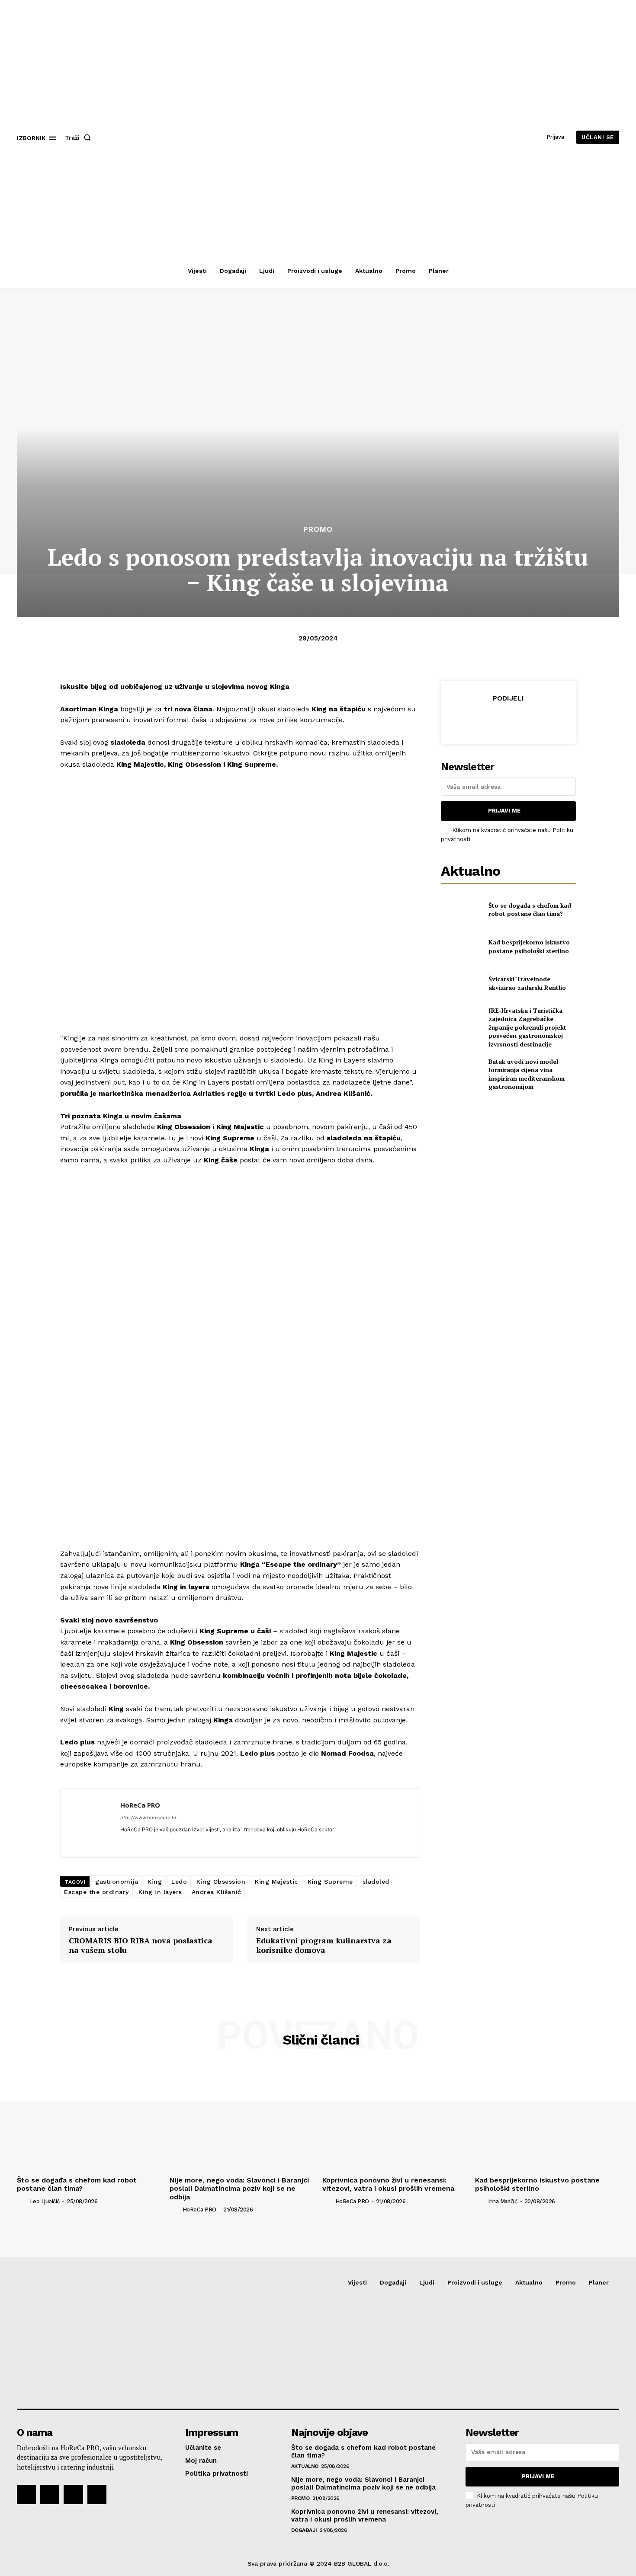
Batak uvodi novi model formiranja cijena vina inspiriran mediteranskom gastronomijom (527, 1074)
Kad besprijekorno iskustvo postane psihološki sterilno (529, 946)
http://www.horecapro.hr (148, 1818)
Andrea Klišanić (217, 1892)
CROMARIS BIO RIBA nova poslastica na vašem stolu (141, 1945)
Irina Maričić (503, 2201)
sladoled (376, 1882)
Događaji (304, 2530)
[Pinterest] (508, 720)
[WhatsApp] (528, 720)
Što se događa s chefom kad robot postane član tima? (530, 910)
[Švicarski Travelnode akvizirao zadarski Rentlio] (461, 983)
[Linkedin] (124, 1842)
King (155, 1882)
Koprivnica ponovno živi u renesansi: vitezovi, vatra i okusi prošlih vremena (388, 2184)
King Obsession (221, 1882)
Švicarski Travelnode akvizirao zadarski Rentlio (527, 983)
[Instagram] (50, 2494)
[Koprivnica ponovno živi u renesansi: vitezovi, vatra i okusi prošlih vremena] (394, 2119)
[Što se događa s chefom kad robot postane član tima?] (461, 909)
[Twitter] (488, 720)
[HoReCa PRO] (90, 1823)
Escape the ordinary (96, 1892)
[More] (548, 720)
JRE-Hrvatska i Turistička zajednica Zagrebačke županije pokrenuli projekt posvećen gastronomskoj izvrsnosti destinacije (527, 1027)
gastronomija (117, 1882)
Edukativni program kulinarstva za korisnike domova (324, 1945)
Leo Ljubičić (45, 2201)
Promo (318, 530)
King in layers (160, 1892)
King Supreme (330, 1882)
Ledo (179, 1882)
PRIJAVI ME (504, 811)
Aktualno (305, 2466)
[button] (80, 138)
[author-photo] (22, 2201)
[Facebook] (468, 720)
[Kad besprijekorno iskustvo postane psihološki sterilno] (461, 946)
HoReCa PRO (140, 1805)
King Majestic (276, 1882)
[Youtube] (97, 2494)
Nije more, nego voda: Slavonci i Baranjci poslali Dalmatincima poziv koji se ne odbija (239, 2188)
